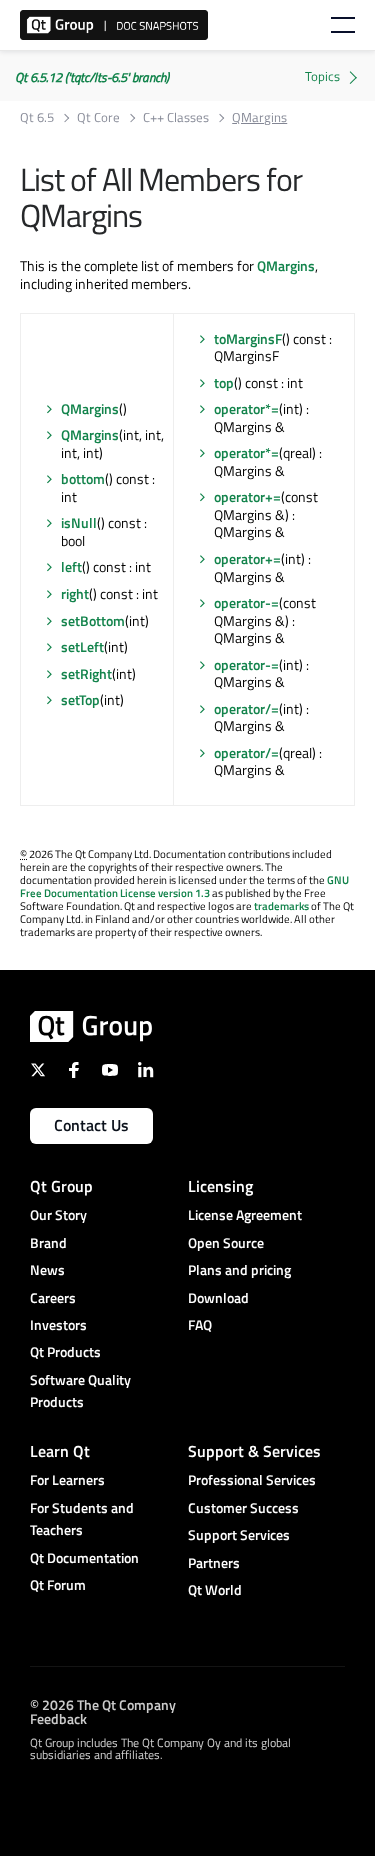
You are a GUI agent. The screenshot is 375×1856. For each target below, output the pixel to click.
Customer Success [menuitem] (243, 1507)
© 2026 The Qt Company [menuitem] (103, 1703)
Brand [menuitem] (48, 1242)
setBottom (93, 620)
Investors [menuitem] (58, 1324)
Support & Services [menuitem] (254, 1451)
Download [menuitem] (218, 1297)
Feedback (58, 1717)
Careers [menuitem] (53, 1297)
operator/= (246, 708)
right (75, 593)
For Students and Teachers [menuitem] (82, 1518)
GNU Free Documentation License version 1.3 (184, 886)
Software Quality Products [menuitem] (80, 1390)
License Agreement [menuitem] (245, 1214)
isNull (79, 522)
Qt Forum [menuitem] (58, 1584)
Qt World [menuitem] (215, 1589)
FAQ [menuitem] (200, 1324)
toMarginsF (248, 338)
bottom (83, 478)
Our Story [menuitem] (58, 1214)
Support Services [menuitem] (239, 1534)
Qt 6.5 (37, 117)
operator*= (246, 408)
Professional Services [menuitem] (252, 1479)
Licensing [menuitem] (220, 1186)
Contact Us (91, 1125)
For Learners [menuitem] (67, 1479)
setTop (80, 699)
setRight (86, 673)
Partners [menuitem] (214, 1562)
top (224, 382)
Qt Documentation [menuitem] (84, 1557)
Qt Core (98, 117)
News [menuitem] (47, 1269)
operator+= (247, 496)
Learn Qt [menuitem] (60, 1451)
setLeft (82, 646)
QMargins (286, 265)
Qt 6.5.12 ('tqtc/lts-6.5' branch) (92, 77)
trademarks (281, 906)
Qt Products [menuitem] (65, 1351)
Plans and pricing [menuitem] (239, 1269)
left (71, 566)
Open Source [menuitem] (226, 1242)
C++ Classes (176, 117)
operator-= (246, 602)
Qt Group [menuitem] (61, 1186)
